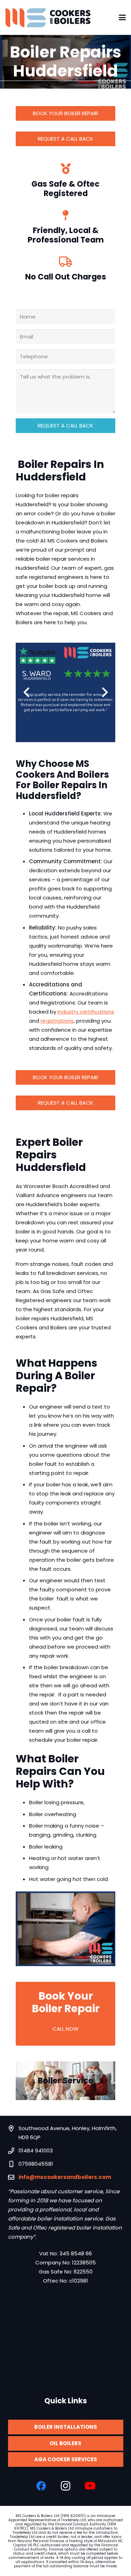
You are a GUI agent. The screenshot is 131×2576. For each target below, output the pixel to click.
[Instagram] (66, 2486)
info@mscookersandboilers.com (65, 2177)
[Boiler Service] (65, 2081)
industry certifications (86, 1012)
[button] (122, 17)
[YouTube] (90, 2486)
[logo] (48, 18)
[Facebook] (41, 2486)
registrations (57, 1021)
